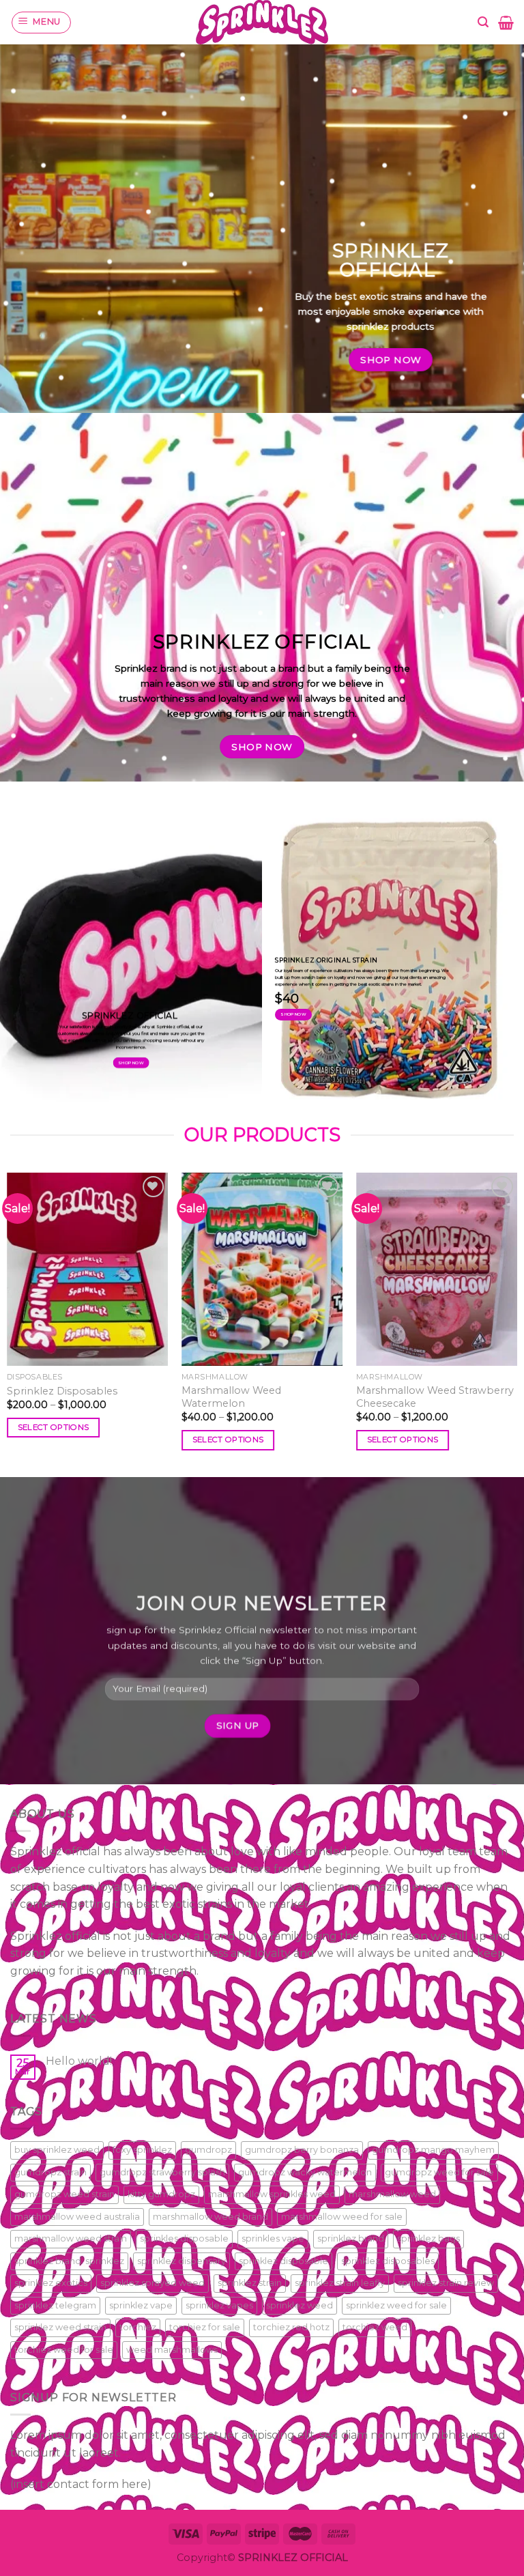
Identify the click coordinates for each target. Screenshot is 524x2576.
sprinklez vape (141, 2305)
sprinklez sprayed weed (152, 2283)
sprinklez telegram (55, 2305)
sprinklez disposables (388, 2261)
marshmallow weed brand (210, 2217)
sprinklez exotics (51, 2283)
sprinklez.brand (351, 2238)
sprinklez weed (300, 2305)
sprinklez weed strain (60, 2327)
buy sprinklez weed (57, 2150)
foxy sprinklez (142, 2150)
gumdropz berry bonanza (302, 2150)
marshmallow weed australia (77, 2217)
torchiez (138, 2327)
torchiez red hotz (291, 2327)
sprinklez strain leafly (340, 2283)
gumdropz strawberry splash (162, 2172)
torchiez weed (375, 2327)
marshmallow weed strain (71, 2238)
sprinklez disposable (283, 2261)
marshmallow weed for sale (342, 2217)
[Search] (483, 22)
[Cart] (506, 23)
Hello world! (79, 2061)
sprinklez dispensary (181, 2261)
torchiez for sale (205, 2327)
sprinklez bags (428, 2238)
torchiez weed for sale (64, 2350)
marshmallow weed (392, 2194)
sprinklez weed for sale (396, 2305)
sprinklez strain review (446, 2283)
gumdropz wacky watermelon (305, 2172)
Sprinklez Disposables (62, 1391)
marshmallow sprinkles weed (272, 2194)
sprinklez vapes (219, 2305)
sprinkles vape (273, 2238)
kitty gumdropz (161, 2194)
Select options (54, 1427)
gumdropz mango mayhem (433, 2150)
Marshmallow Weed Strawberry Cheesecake (435, 1397)
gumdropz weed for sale (439, 2172)
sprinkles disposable (184, 2238)
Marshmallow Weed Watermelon (231, 1397)
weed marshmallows (172, 2350)
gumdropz (208, 2150)
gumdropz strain (50, 2172)
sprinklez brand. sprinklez (69, 2261)
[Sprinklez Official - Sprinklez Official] (262, 22)
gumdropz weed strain (64, 2194)
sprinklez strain (250, 2283)
